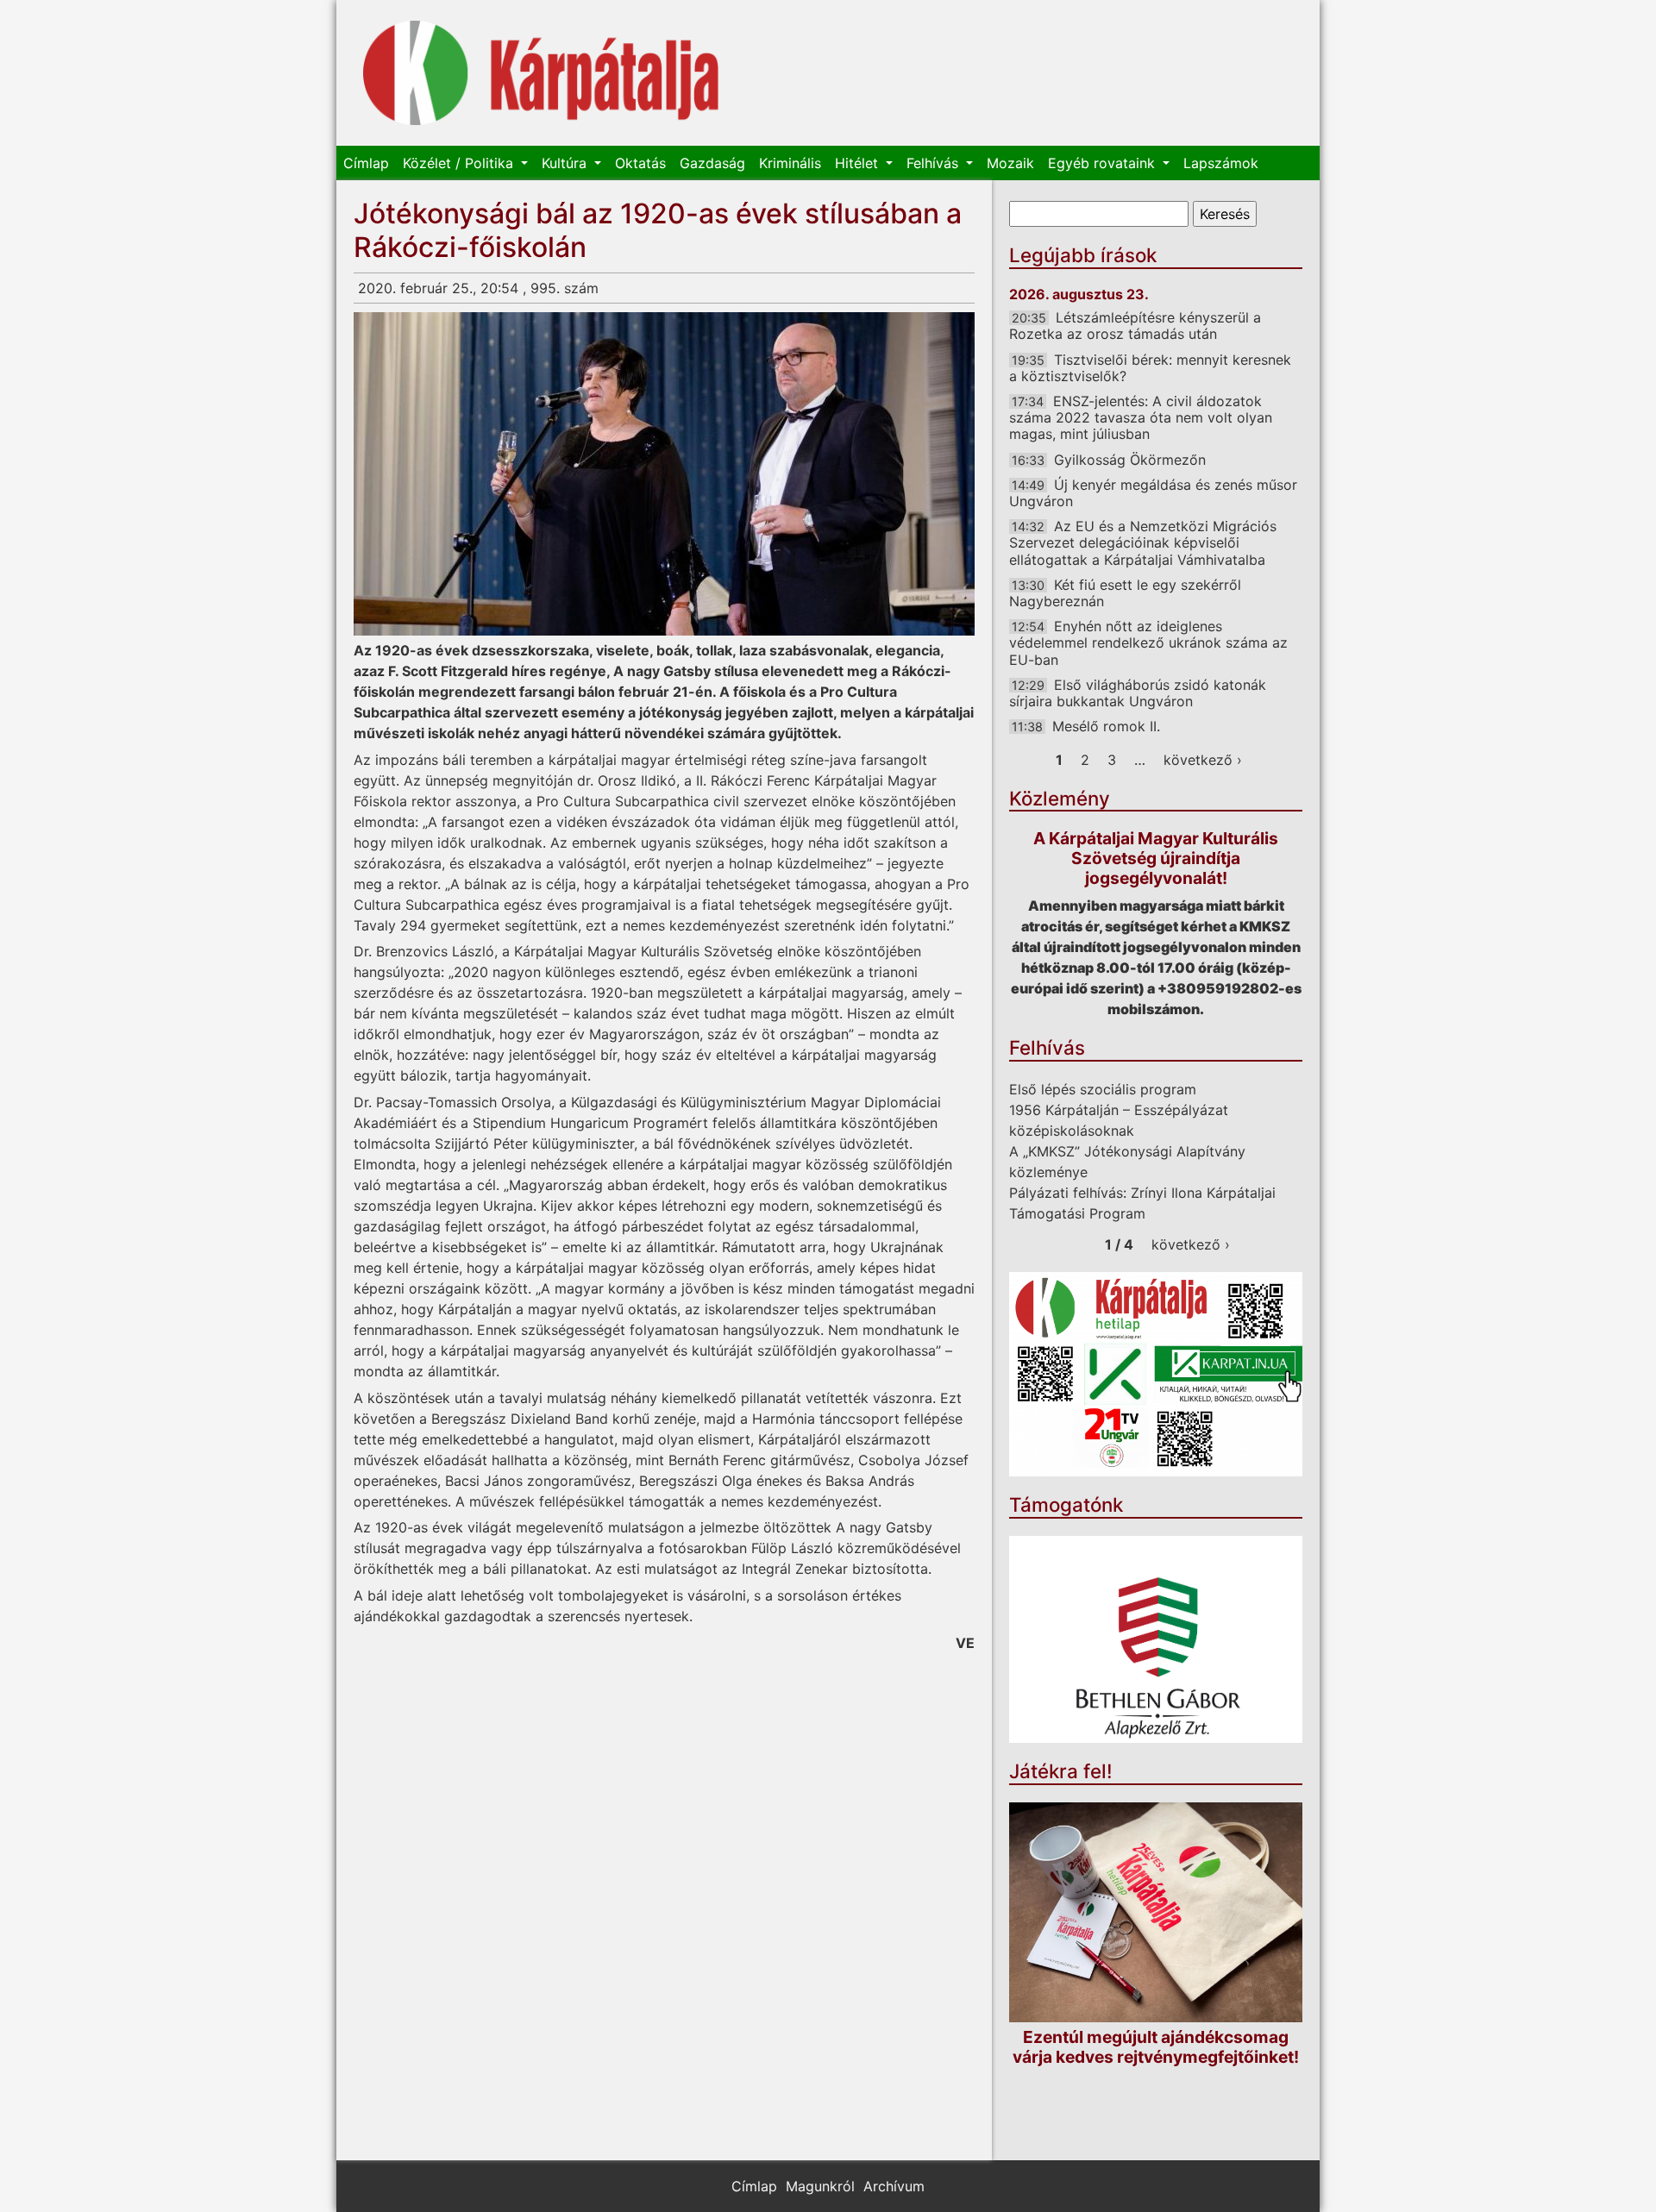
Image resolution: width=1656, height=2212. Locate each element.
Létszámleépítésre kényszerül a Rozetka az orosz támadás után (1135, 326)
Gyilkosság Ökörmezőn (1130, 460)
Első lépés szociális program (1103, 1089)
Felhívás (935, 163)
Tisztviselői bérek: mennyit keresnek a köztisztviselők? (1150, 368)
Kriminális (790, 163)
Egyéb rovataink (1104, 163)
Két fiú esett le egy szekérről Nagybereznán (1125, 593)
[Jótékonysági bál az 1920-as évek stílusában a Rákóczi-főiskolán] (664, 474)
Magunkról (820, 2186)
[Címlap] (541, 73)
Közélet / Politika (460, 163)
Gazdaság (712, 163)
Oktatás (640, 163)
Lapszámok (1221, 163)
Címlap (366, 163)
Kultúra (566, 163)
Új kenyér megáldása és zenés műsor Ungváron (1153, 493)
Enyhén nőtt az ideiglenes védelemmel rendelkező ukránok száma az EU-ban (1148, 642)
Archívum (894, 2186)
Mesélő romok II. (1106, 726)
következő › (1203, 760)
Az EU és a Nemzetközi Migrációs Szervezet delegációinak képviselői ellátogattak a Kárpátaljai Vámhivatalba (1143, 542)
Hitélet (859, 163)
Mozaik (1010, 163)
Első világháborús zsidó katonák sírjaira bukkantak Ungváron (1138, 693)
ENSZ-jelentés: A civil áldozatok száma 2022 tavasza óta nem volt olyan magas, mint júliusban (1141, 417)
